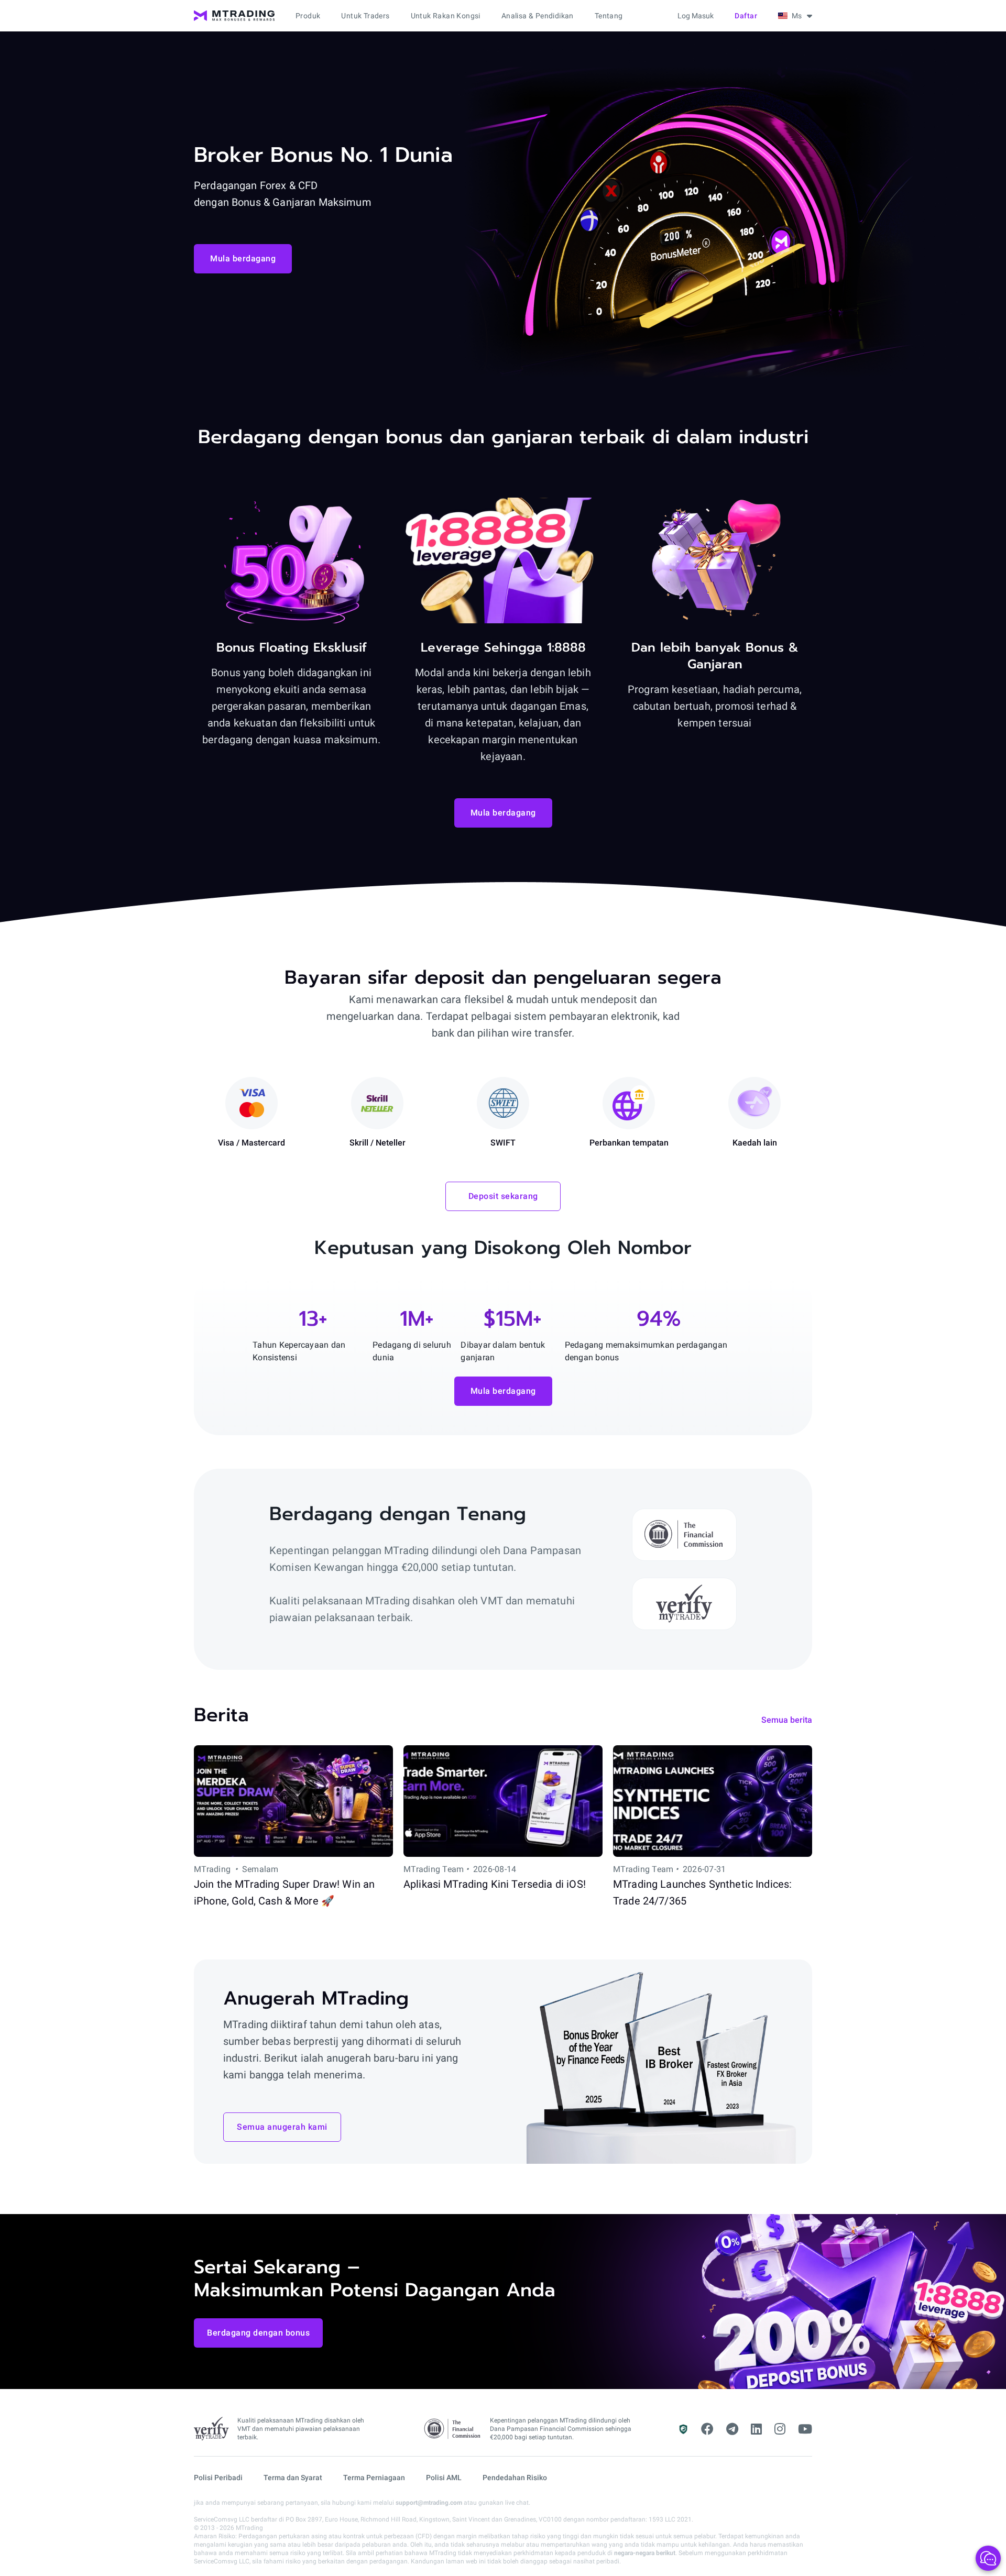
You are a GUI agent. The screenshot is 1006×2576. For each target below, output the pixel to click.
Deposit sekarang (503, 1196)
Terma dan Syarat (293, 2478)
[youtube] (805, 2429)
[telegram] (732, 2429)
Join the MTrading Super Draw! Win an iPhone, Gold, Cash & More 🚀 (284, 1892)
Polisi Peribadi (218, 2478)
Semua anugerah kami (282, 2127)
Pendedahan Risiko (515, 2478)
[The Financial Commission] (453, 2429)
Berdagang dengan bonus (258, 2333)
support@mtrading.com (429, 2503)
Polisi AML (444, 2478)
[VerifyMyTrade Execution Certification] (211, 2429)
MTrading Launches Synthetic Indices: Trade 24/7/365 (702, 1892)
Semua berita (787, 1720)
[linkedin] (756, 2429)
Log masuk (696, 16)
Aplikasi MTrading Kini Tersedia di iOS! (495, 1884)
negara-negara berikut (645, 2553)
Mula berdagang (243, 258)
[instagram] (780, 2429)
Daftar (746, 16)
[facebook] (707, 2429)
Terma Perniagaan (374, 2478)
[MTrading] (234, 16)
